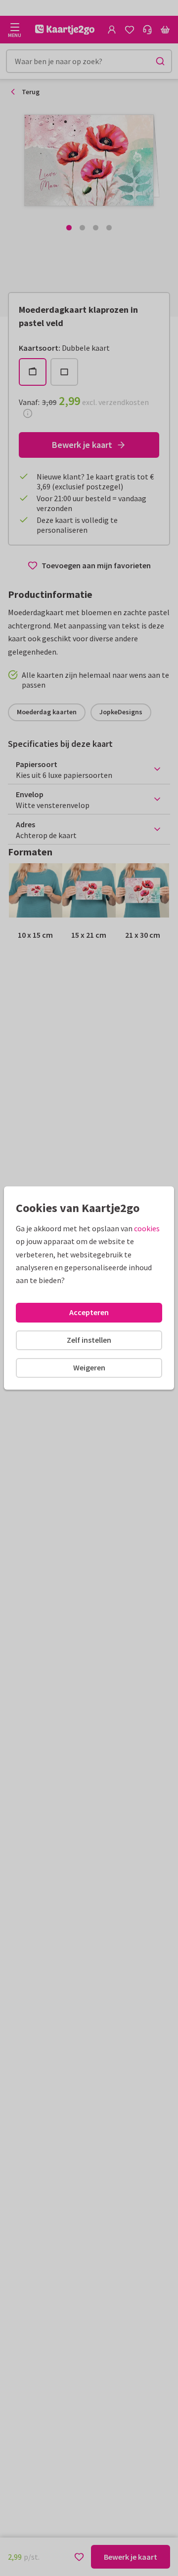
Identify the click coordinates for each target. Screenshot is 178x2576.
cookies (147, 1228)
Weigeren (89, 1367)
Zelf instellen (89, 1340)
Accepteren (89, 1312)
